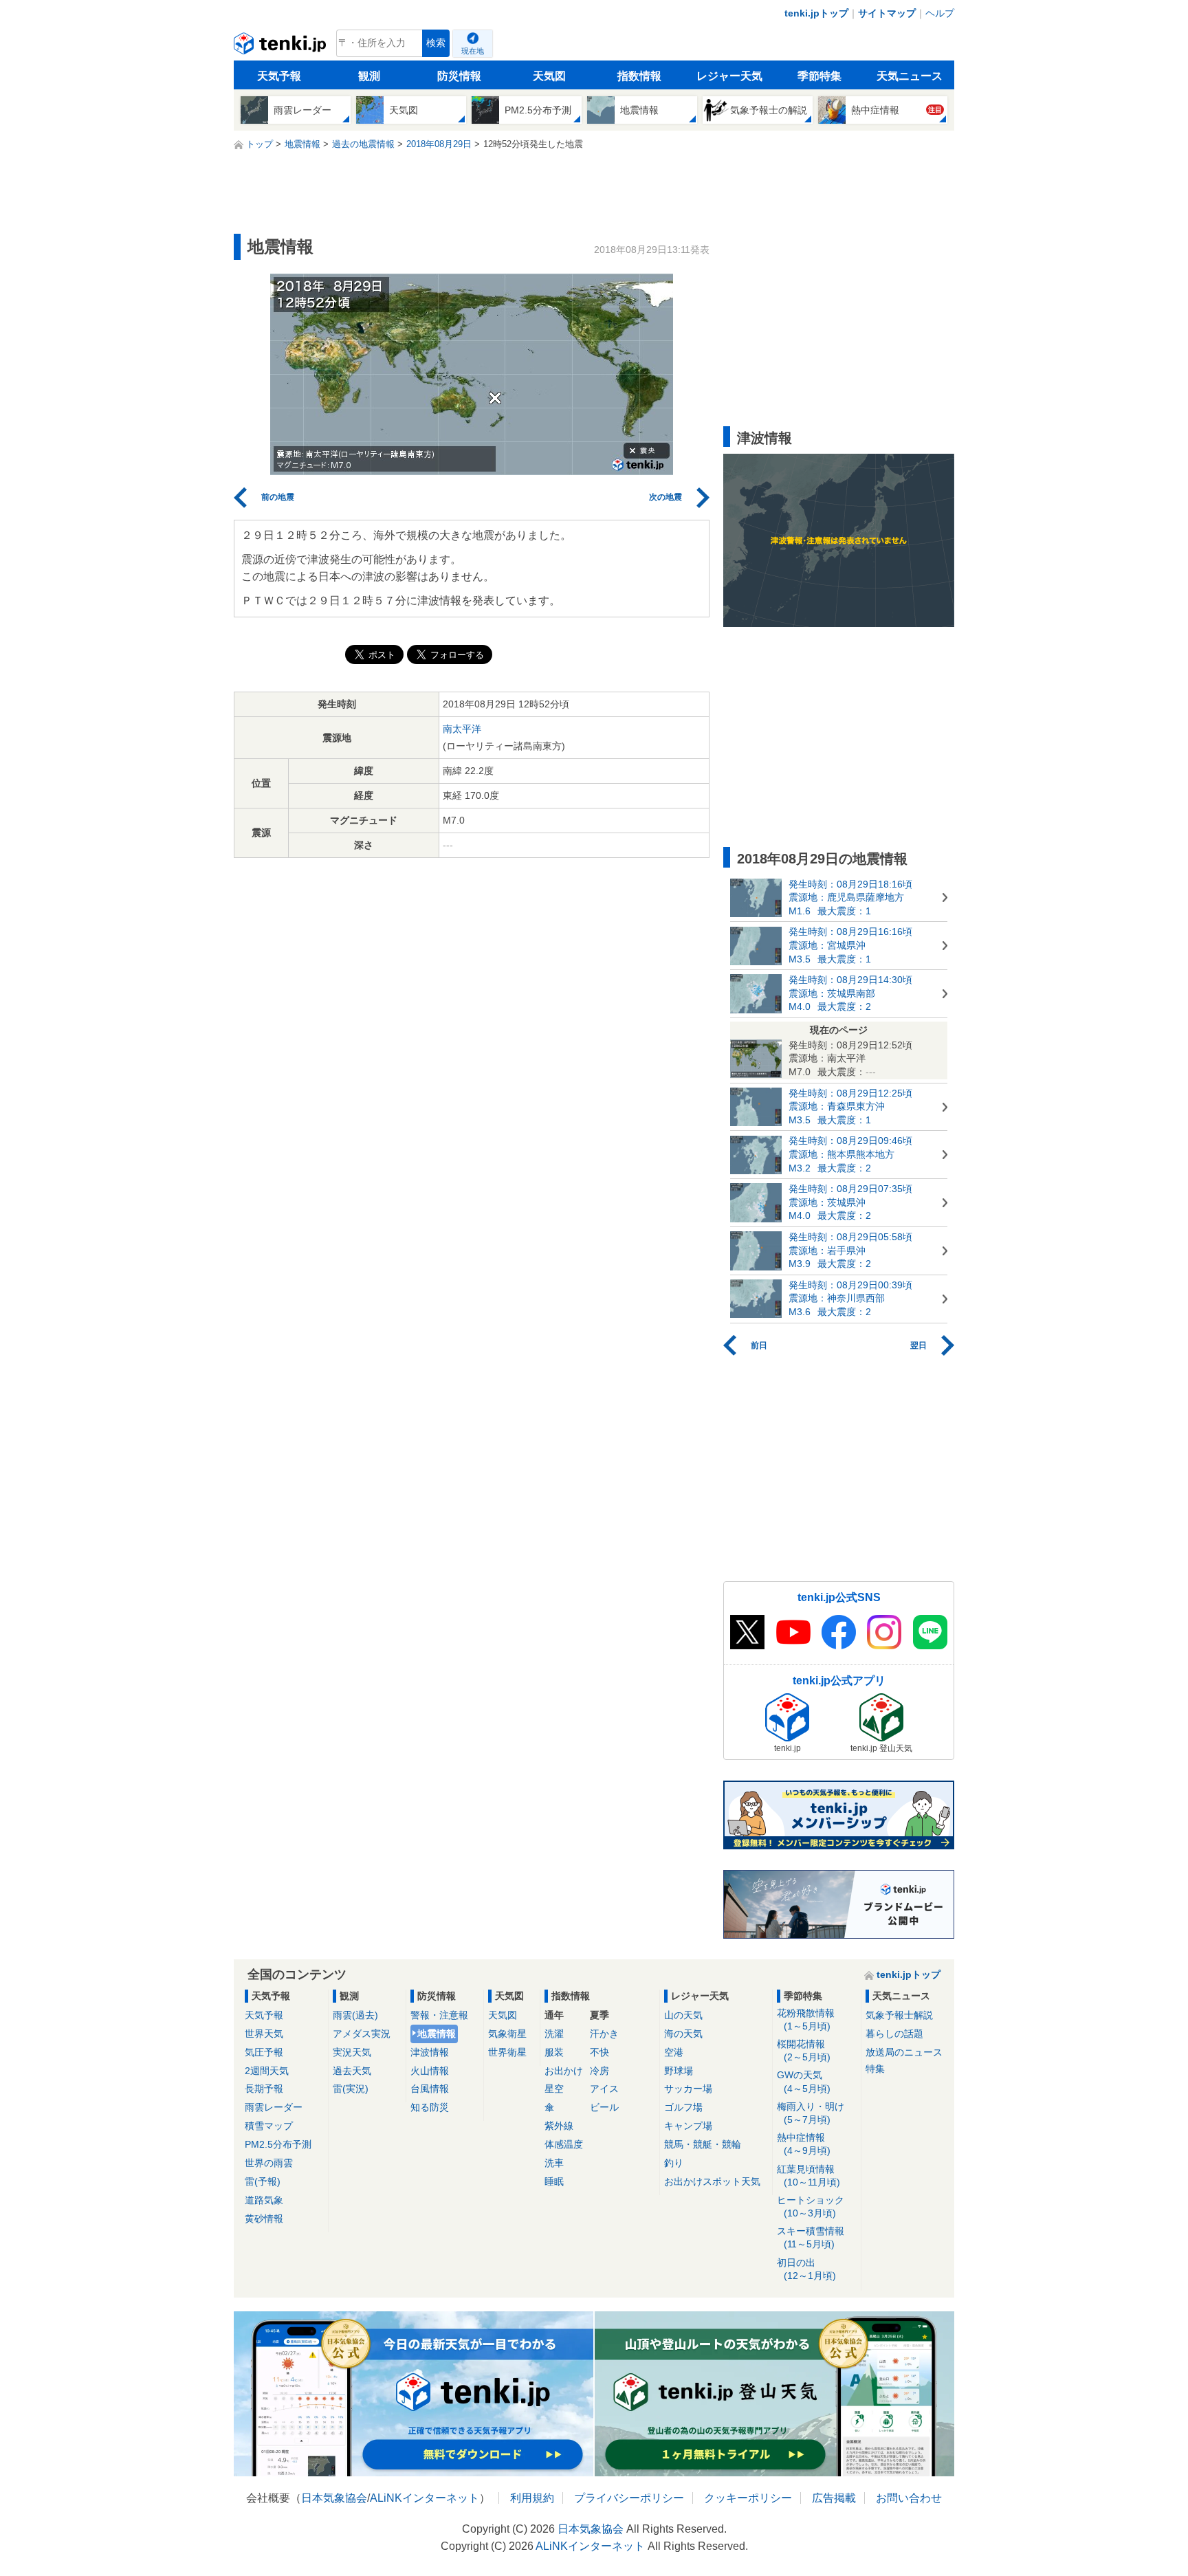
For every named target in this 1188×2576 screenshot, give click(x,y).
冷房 (599, 2071)
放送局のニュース (904, 2052)
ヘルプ (940, 13)
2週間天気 (267, 2071)
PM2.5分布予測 (278, 2144)
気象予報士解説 (899, 2015)
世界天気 (264, 2034)
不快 (599, 2052)
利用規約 (532, 2498)
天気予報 (279, 76)
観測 (369, 76)
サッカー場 (688, 2089)
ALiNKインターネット (425, 2498)
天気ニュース (910, 76)
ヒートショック (811, 2206)
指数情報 (639, 76)
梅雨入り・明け (811, 2113)
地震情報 (437, 2034)
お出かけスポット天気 (712, 2181)
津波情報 (430, 2052)
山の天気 (683, 2015)
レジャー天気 (729, 76)
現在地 (473, 51)
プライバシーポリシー (629, 2498)
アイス (604, 2089)
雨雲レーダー (274, 2107)
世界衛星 (507, 2052)
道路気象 (264, 2200)
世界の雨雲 (269, 2163)
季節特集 (819, 76)
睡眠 (554, 2181)
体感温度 (564, 2144)
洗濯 (554, 2034)
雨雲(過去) (355, 2015)
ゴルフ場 (683, 2107)
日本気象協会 (334, 2498)
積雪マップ (269, 2126)
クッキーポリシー (748, 2498)
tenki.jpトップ (816, 13)
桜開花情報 (804, 2050)
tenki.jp (282, 47)
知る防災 (430, 2107)
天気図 (549, 76)
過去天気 (352, 2071)
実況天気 (352, 2052)
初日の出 (806, 2269)
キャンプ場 (688, 2126)
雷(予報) (263, 2181)
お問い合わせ (909, 2498)
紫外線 (559, 2126)
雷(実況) (351, 2089)
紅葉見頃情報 (808, 2176)
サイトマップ (887, 13)
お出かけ (564, 2071)
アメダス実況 (362, 2034)
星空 (554, 2089)
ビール (604, 2107)
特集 (875, 2069)
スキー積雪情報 (811, 2237)
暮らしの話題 (894, 2034)
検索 (436, 43)
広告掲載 (834, 2498)
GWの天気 (804, 2081)
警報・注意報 (439, 2015)
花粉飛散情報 (806, 2019)
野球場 (679, 2071)
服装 (554, 2052)
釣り (674, 2163)
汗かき (604, 2034)
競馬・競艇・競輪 (703, 2144)
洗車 (554, 2163)
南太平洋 (462, 729)
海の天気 (683, 2034)
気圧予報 (264, 2052)
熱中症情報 (804, 2144)
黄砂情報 (264, 2219)
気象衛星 (507, 2034)
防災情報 (459, 76)
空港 (674, 2052)
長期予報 (264, 2089)
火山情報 (430, 2071)
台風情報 (430, 2089)
